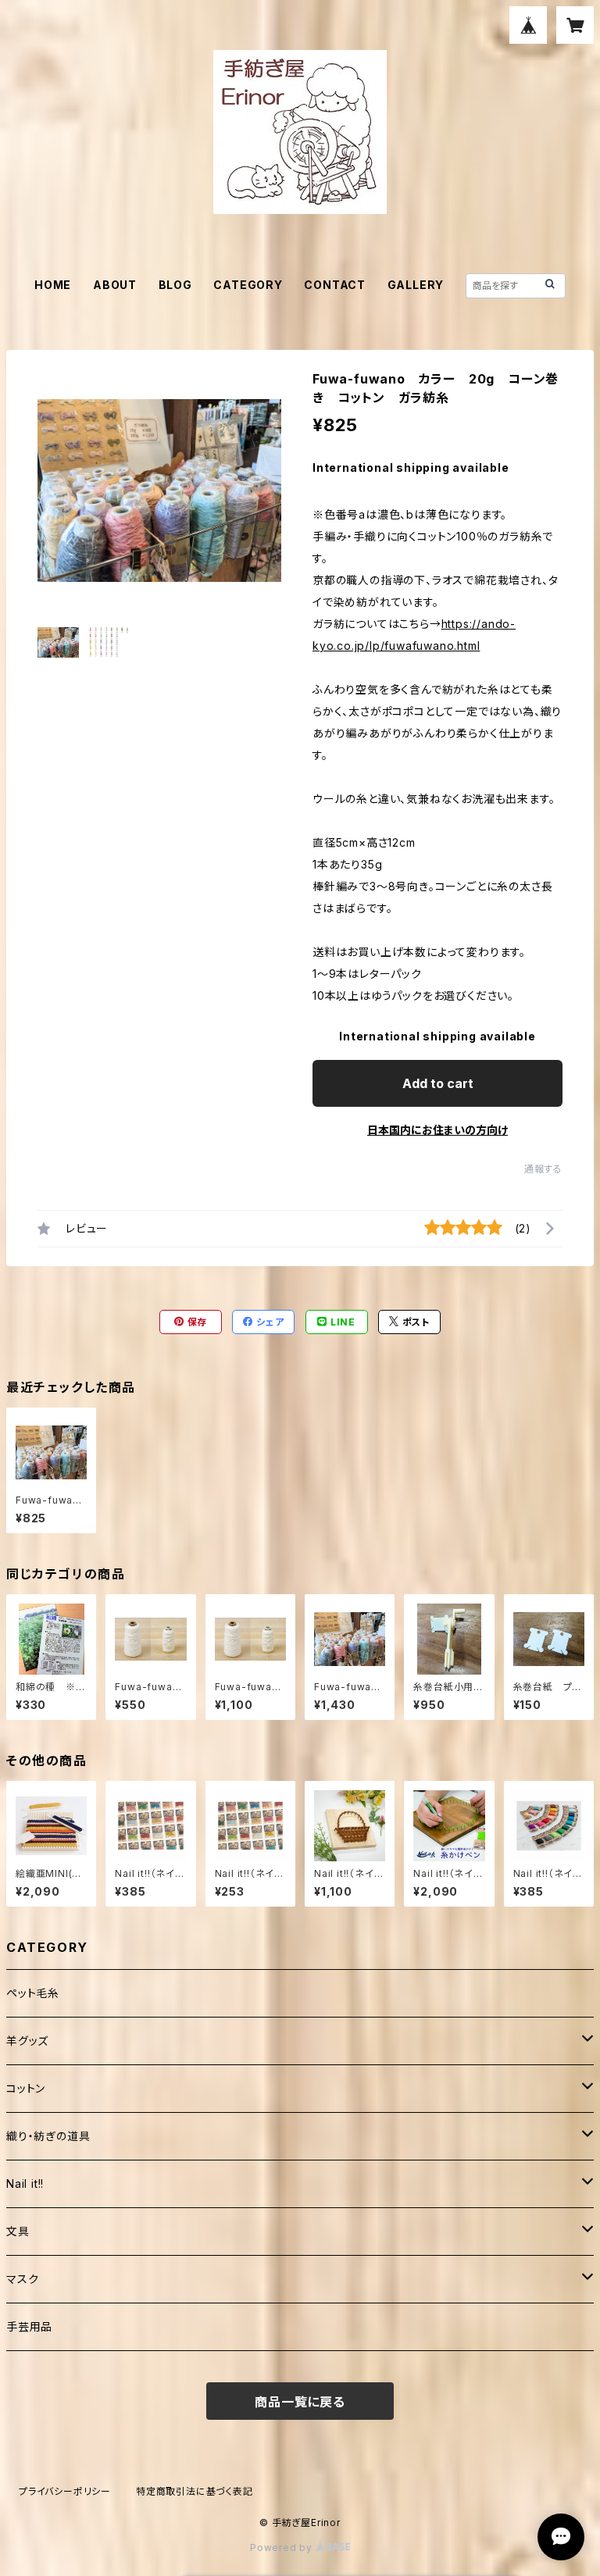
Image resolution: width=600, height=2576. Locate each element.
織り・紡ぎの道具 (48, 2136)
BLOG (175, 285)
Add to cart (438, 1083)
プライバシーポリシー (65, 2491)
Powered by (283, 2547)
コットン (26, 2088)
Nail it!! (25, 2184)
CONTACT (335, 285)
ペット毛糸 (33, 1993)
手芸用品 (29, 2326)
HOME (53, 285)
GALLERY (416, 285)
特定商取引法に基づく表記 (195, 2491)
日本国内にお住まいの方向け (437, 1130)
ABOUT (115, 285)
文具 (18, 2231)
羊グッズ (27, 2041)
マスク (22, 2279)
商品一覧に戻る (300, 2402)
